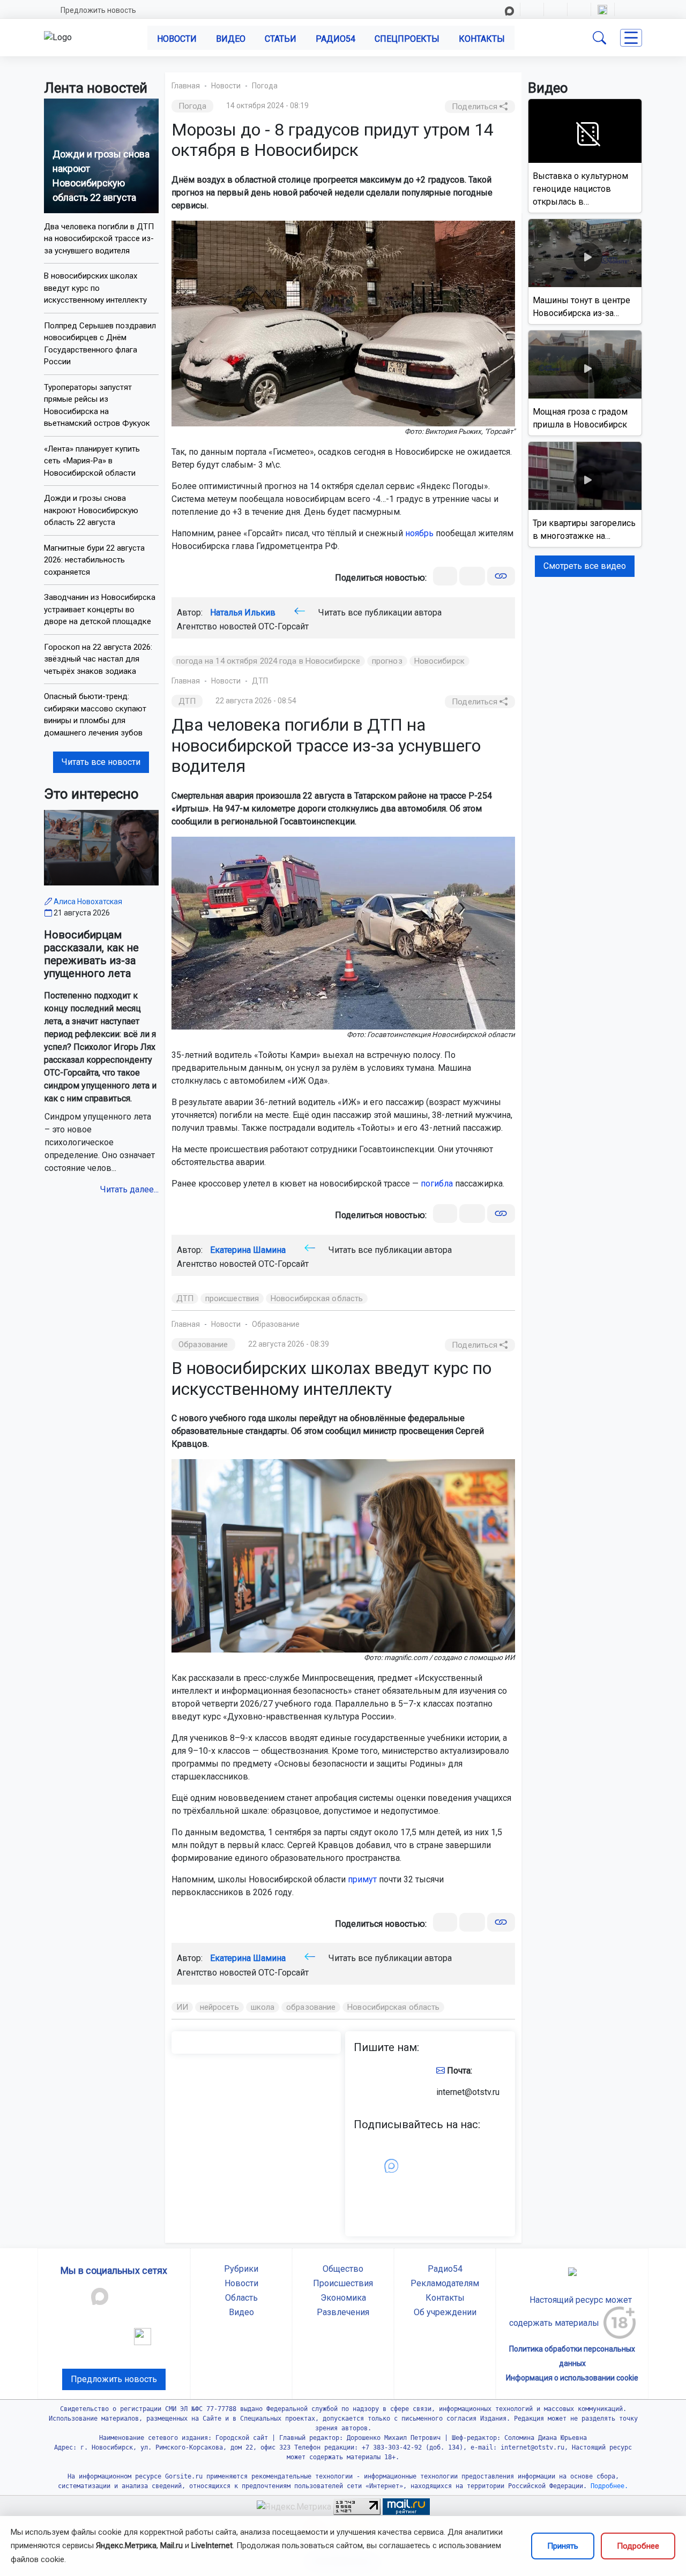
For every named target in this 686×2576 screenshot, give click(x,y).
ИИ (182, 2007)
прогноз (387, 661)
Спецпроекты (407, 39)
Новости (177, 39)
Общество (343, 2269)
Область (241, 2298)
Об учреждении (445, 2312)
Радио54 (335, 39)
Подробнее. (607, 2486)
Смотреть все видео (585, 566)
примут (362, 1879)
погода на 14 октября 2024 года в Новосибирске (269, 661)
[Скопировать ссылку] (501, 576)
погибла (437, 1184)
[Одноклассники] (472, 576)
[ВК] (445, 576)
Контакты (482, 39)
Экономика (343, 2298)
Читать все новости (101, 762)
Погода (265, 86)
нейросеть (219, 2007)
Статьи (281, 39)
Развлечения (343, 2312)
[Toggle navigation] (631, 38)
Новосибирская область (317, 1298)
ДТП (260, 681)
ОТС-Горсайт (284, 626)
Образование (276, 1324)
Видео (231, 39)
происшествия (232, 1298)
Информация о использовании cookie (572, 2378)
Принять (563, 2546)
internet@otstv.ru (468, 2092)
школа (263, 2007)
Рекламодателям (445, 2283)
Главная (186, 86)
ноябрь (419, 533)
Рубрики (241, 2269)
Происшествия (343, 2283)
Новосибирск (439, 661)
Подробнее (638, 2546)
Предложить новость (98, 10)
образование (311, 2007)
